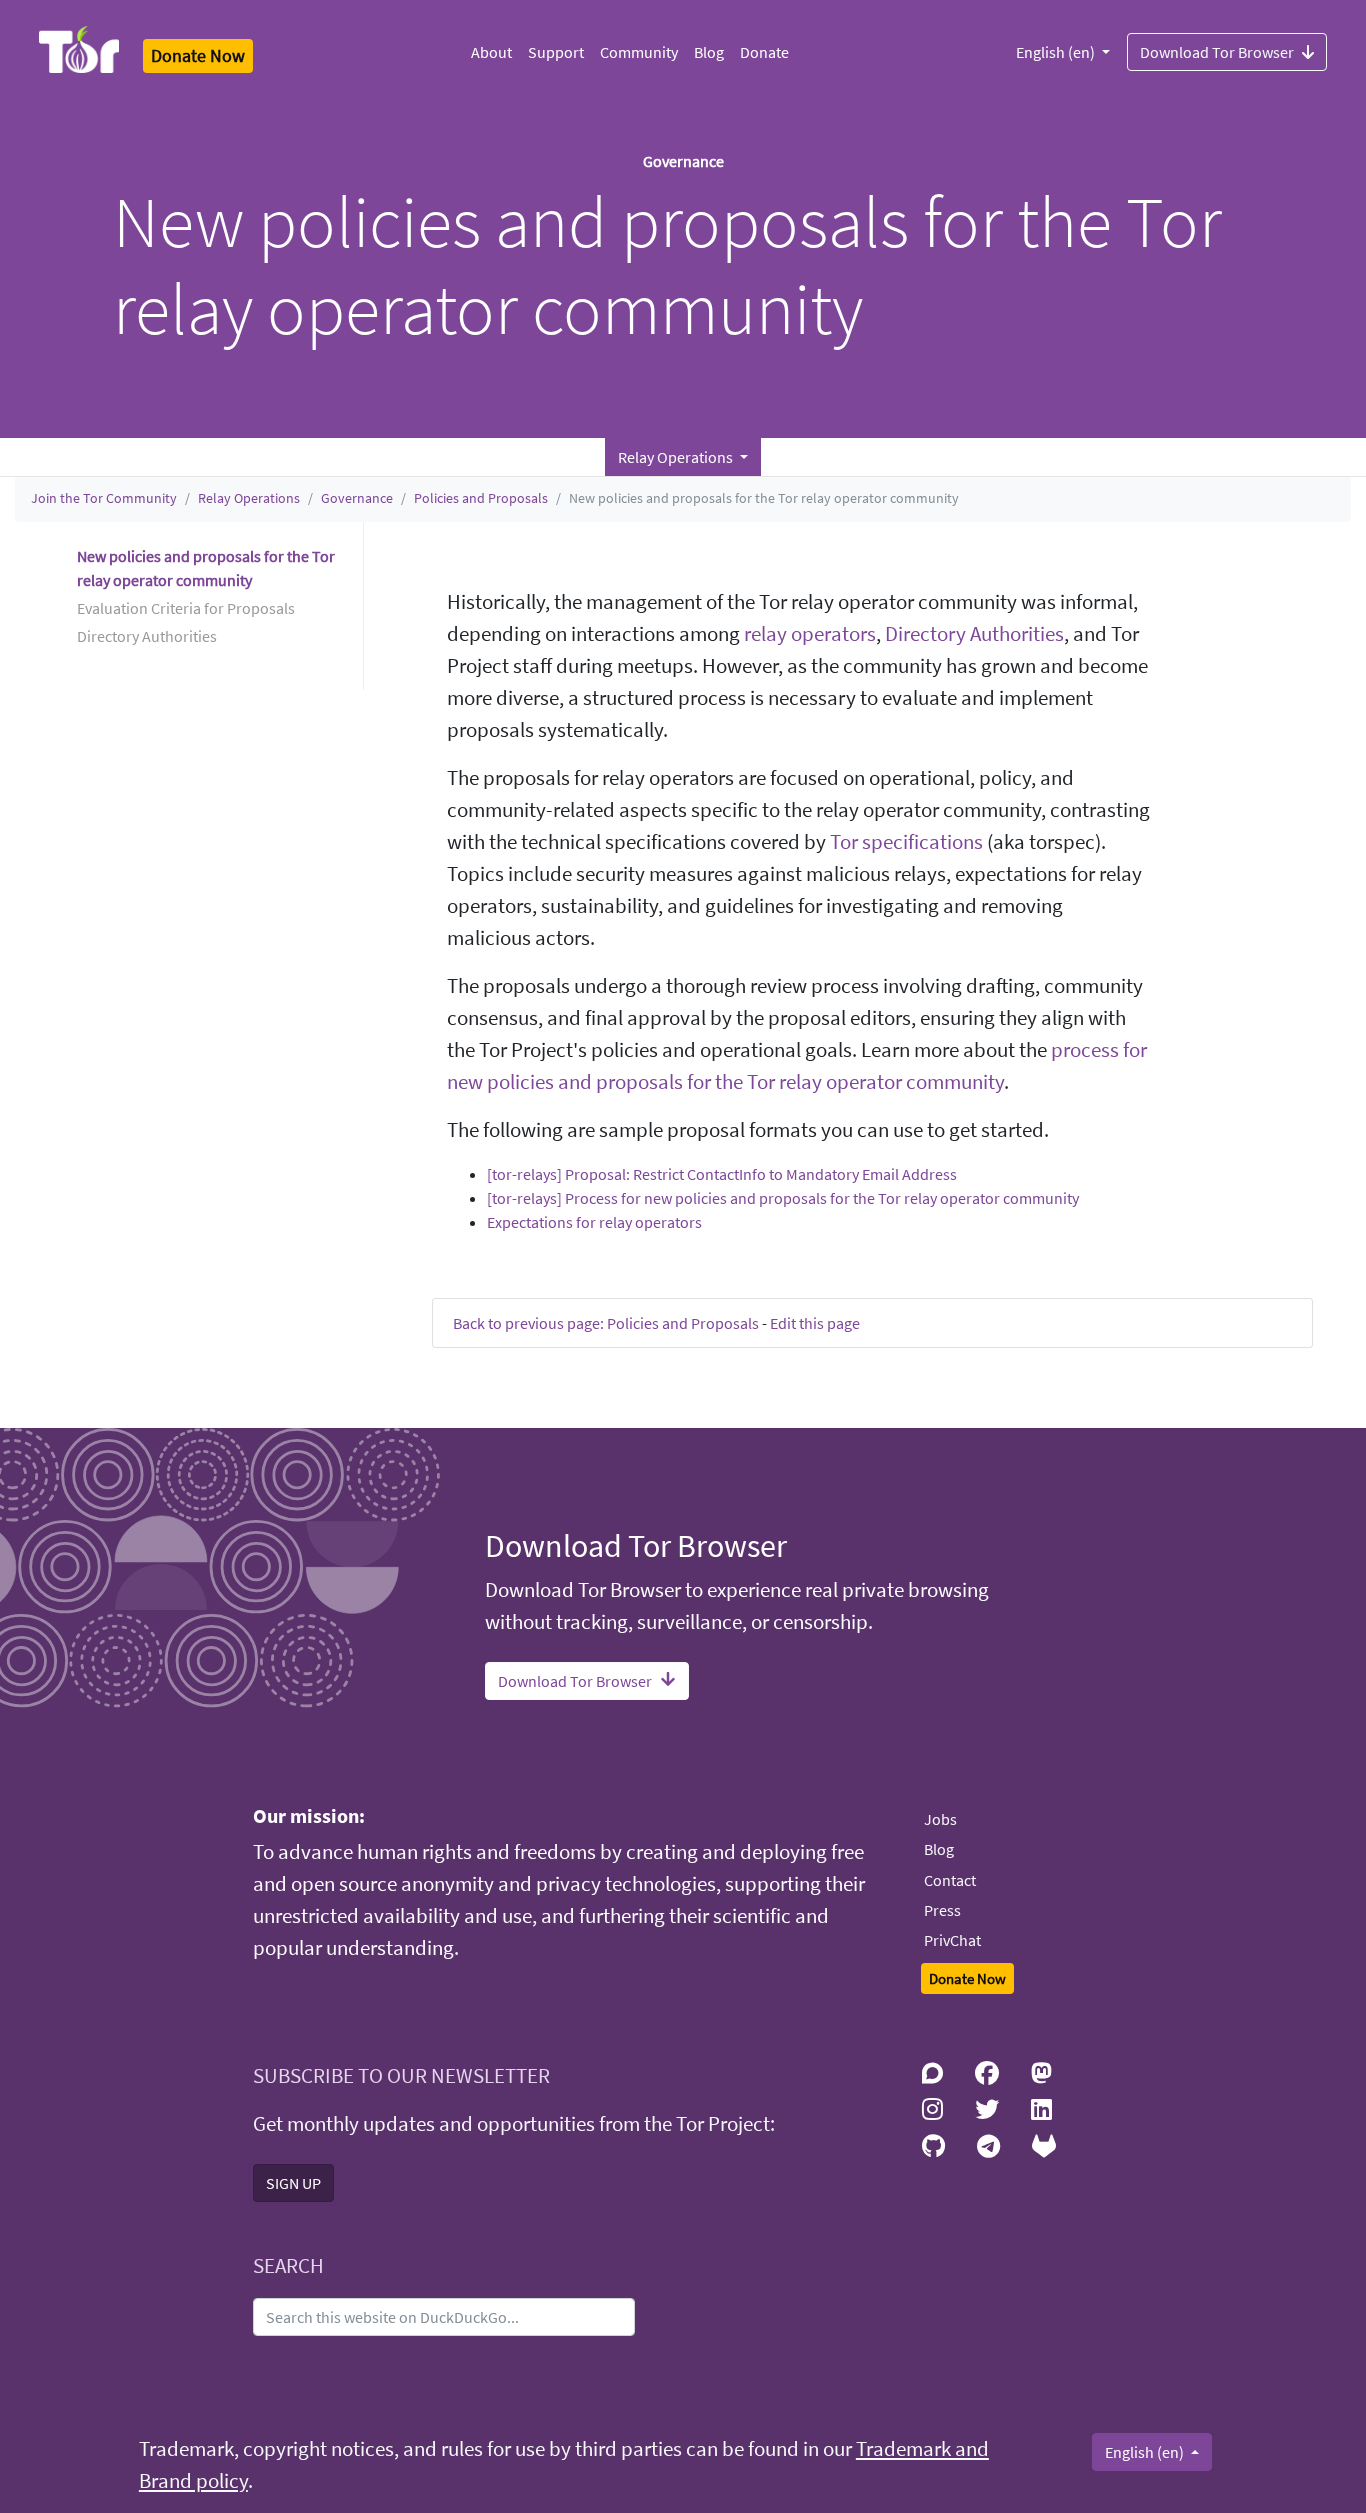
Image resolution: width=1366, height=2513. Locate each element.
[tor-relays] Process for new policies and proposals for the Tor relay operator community (783, 1198)
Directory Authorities (974, 634)
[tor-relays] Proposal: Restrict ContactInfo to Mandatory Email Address (722, 1174)
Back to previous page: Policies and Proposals (606, 1323)
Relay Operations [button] (677, 457)
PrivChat (952, 1940)
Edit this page (815, 1323)
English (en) (1057, 52)
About (491, 52)
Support (556, 52)
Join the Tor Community (104, 498)
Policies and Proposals (481, 498)
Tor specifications (906, 842)
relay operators (810, 634)
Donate (764, 52)
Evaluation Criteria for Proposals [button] (186, 608)
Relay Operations (249, 498)
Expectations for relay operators (594, 1222)
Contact (950, 1880)
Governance (357, 498)
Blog (709, 52)
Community (639, 52)
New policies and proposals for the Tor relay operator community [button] (206, 568)
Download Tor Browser (1217, 52)
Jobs (940, 1819)
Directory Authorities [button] (147, 636)
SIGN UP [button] (293, 2183)
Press (942, 1910)
